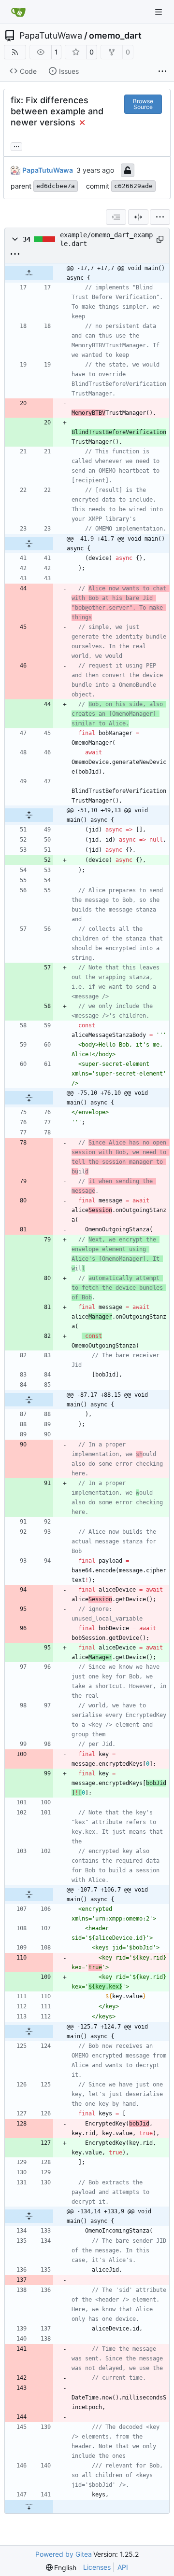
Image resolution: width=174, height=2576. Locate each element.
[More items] (162, 71)
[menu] (160, 217)
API (123, 2567)
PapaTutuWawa (51, 36)
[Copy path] (159, 239)
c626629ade (133, 186)
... (16, 145)
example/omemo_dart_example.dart (106, 239)
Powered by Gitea (64, 2554)
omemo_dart (115, 36)
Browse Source (143, 104)
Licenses (97, 2567)
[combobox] (116, 217)
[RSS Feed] (15, 52)
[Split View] (138, 217)
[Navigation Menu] (159, 12)
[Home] (18, 12)
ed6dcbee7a (56, 186)
